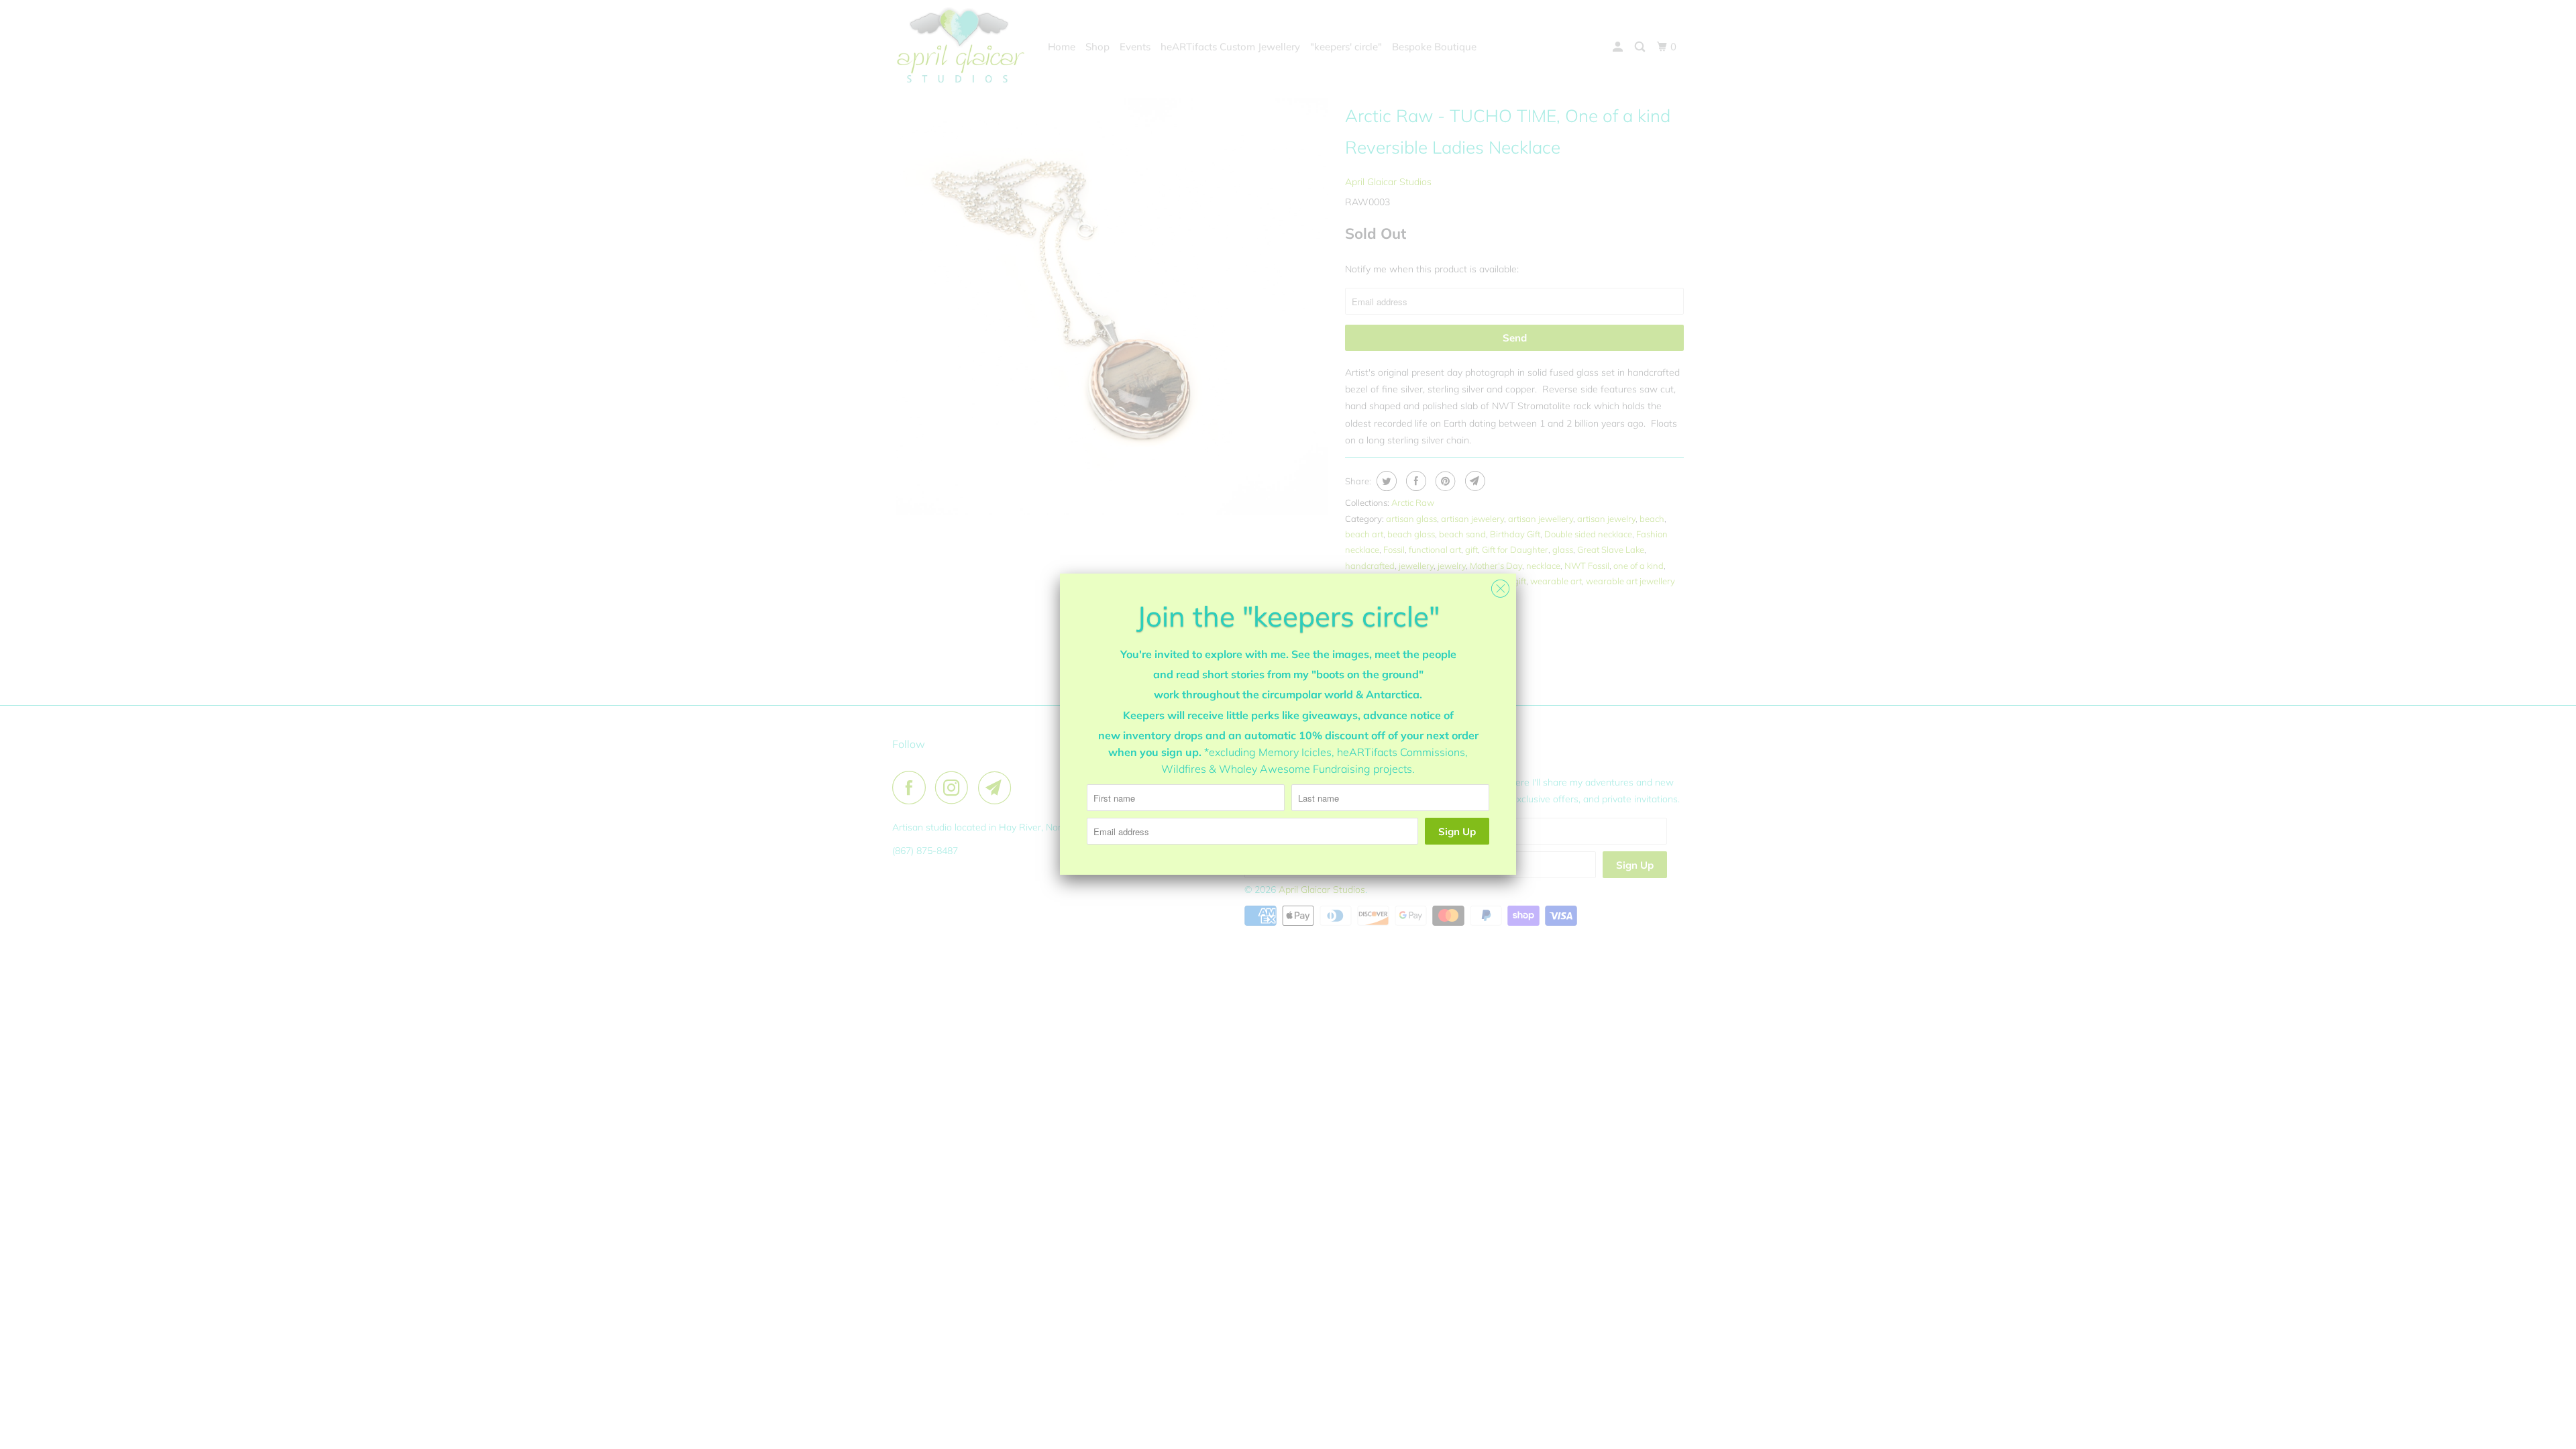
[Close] (1500, 585)
